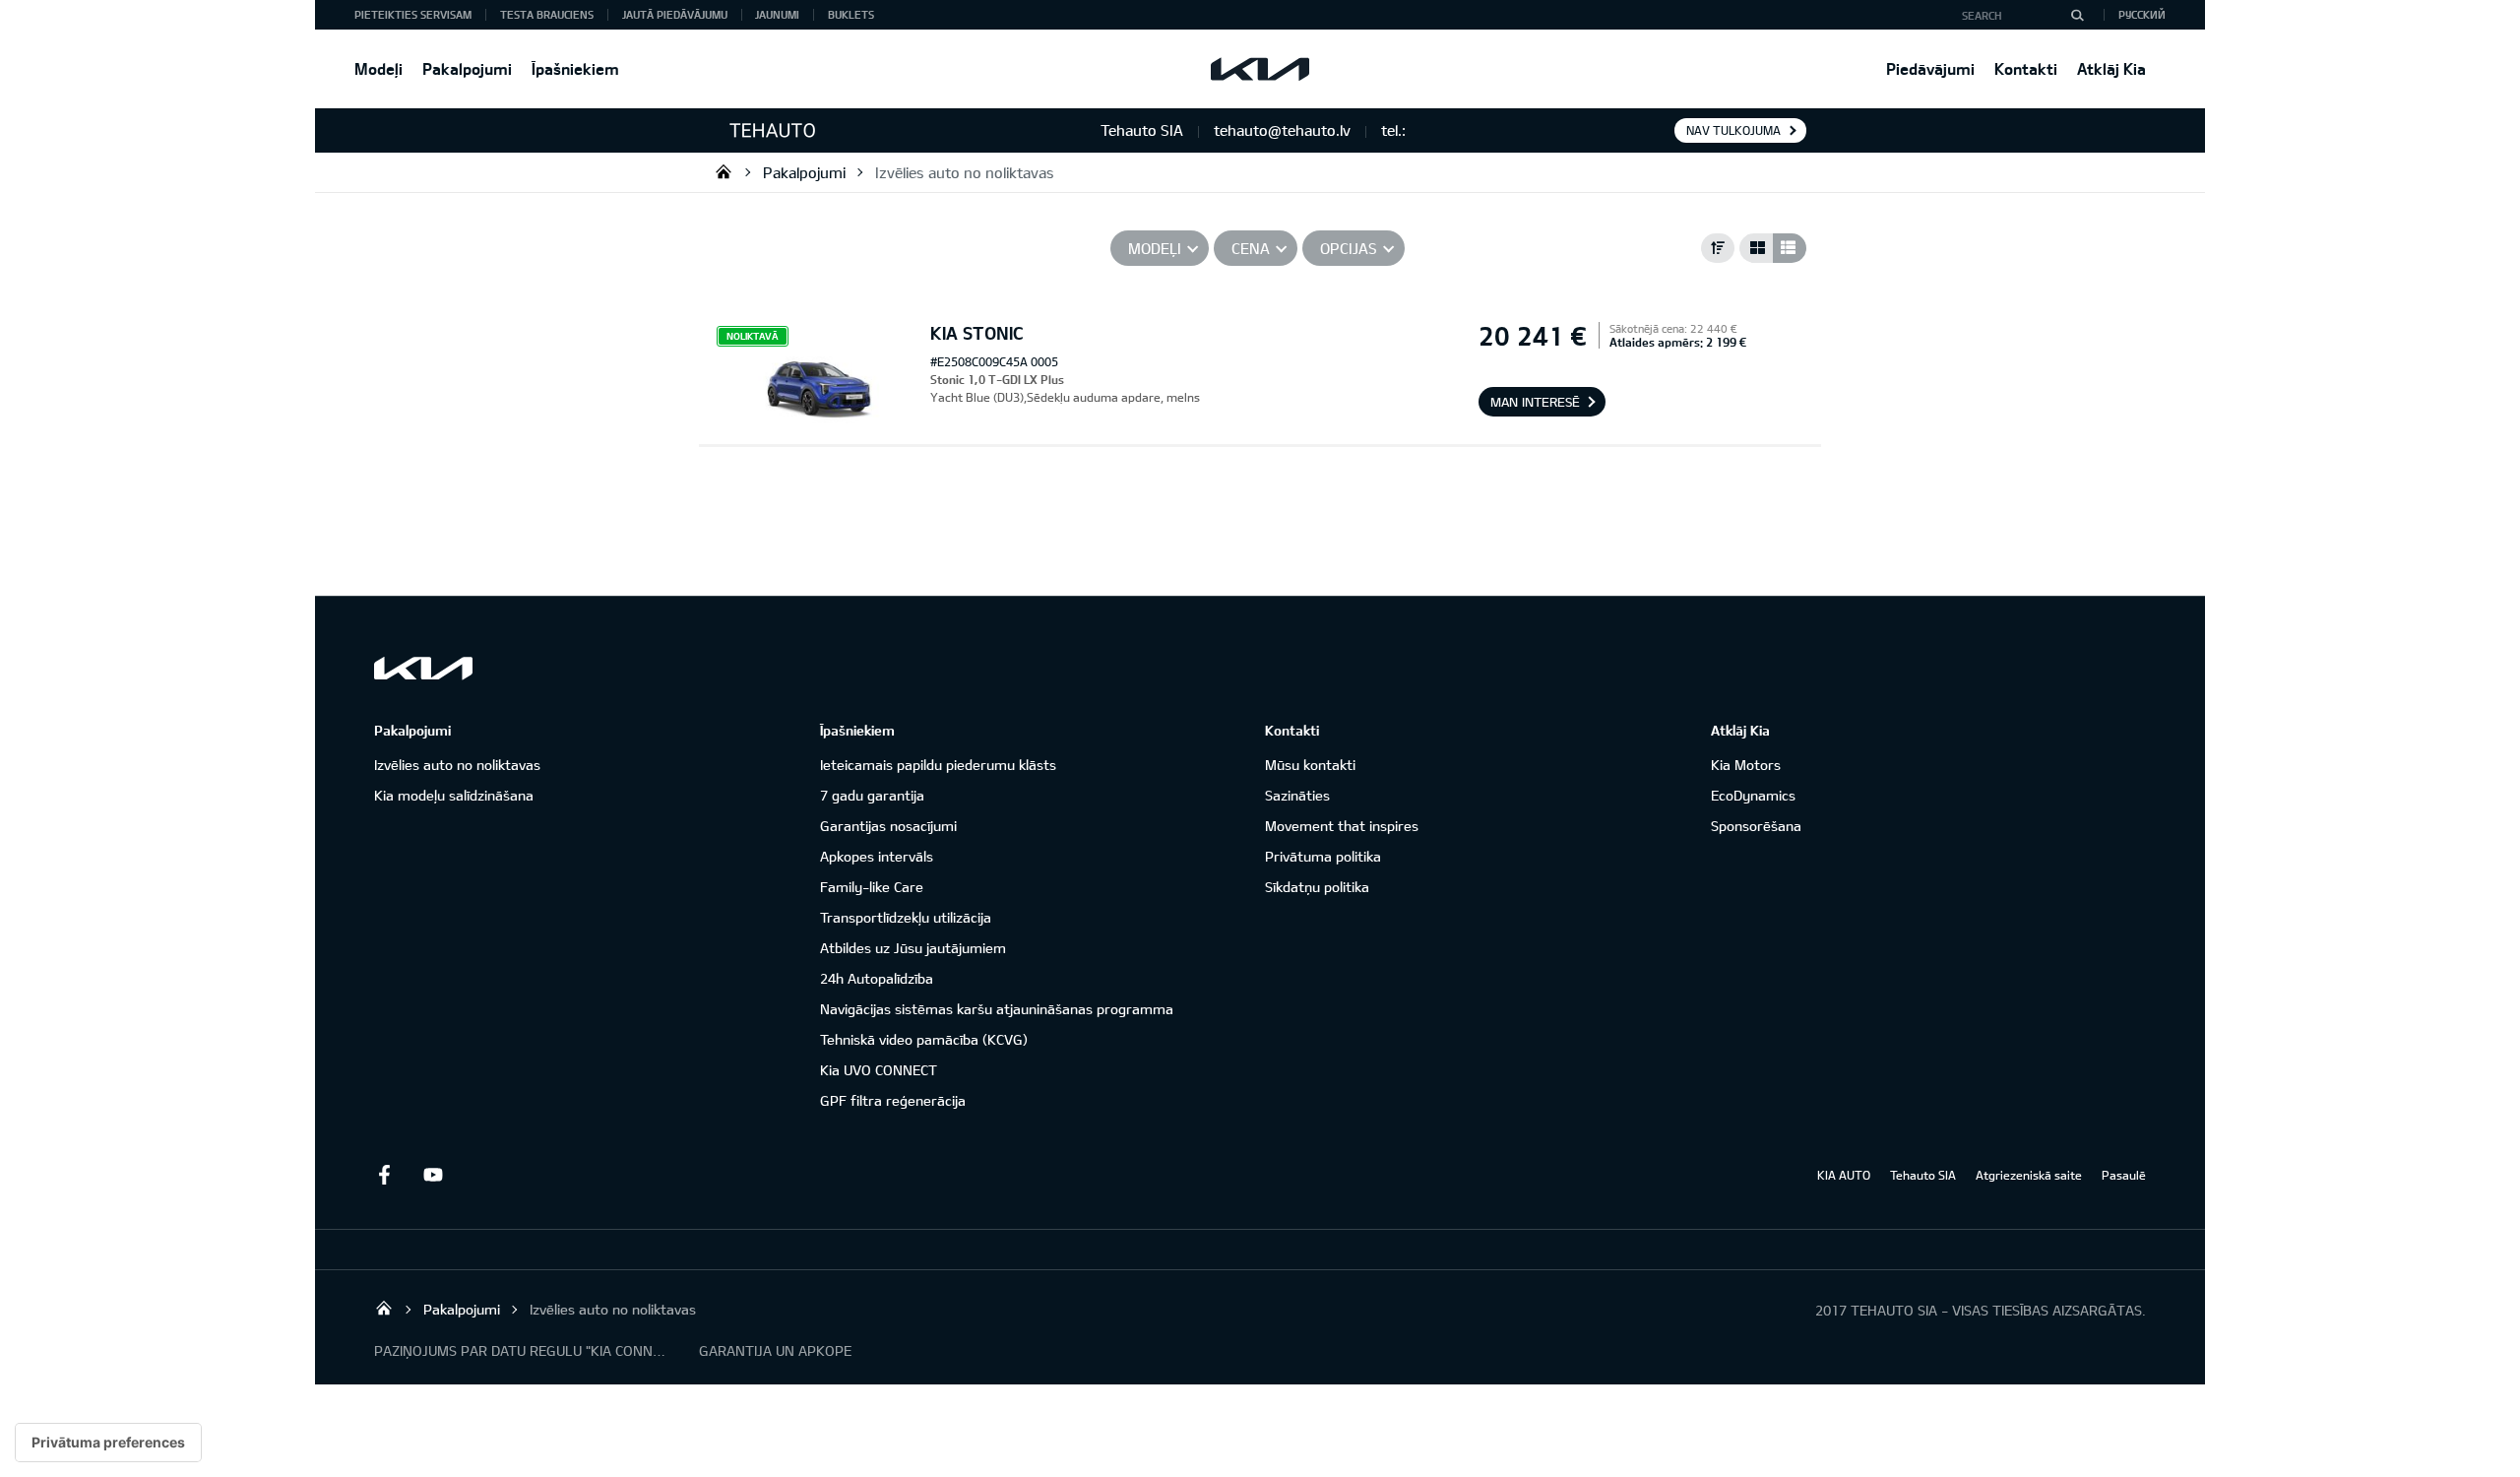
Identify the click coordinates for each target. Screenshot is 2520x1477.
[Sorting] (1718, 248)
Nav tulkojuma (1733, 130)
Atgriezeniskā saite (2029, 1175)
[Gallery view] (1756, 248)
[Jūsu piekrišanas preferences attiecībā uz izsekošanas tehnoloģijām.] (108, 1443)
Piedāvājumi (1930, 68)
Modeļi (378, 68)
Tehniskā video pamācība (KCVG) (924, 1039)
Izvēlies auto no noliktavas (965, 172)
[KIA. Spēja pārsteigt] (423, 668)
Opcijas (1349, 248)
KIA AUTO (1844, 1175)
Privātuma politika (1323, 856)
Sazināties (1297, 795)
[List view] (1790, 248)
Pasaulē (2124, 1175)
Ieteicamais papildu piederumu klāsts (938, 765)
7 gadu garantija (872, 795)
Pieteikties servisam (413, 14)
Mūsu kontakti (1310, 765)
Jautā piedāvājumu (675, 14)
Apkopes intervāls (877, 856)
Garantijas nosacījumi (888, 826)
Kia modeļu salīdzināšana (454, 795)
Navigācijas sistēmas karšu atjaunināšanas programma (997, 1009)
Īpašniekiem (575, 68)
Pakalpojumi (467, 68)
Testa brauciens (547, 14)
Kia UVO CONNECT (879, 1070)
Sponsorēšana (1756, 826)
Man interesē (1535, 402)
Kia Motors (1746, 765)
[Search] (2077, 15)
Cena (1251, 248)
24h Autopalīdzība (877, 978)
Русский (2142, 14)
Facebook (384, 1175)
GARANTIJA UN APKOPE (775, 1350)
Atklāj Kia (2111, 68)
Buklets (851, 14)
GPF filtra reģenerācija (893, 1100)
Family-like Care (872, 887)
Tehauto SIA (724, 171)
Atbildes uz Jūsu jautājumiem (913, 948)
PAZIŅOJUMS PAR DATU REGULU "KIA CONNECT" (522, 1350)
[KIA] (1260, 69)
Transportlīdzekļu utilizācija (906, 917)
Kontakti (2026, 68)
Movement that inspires (1342, 826)
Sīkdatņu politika (1317, 887)
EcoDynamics (1753, 795)
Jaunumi (777, 14)
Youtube (433, 1175)
